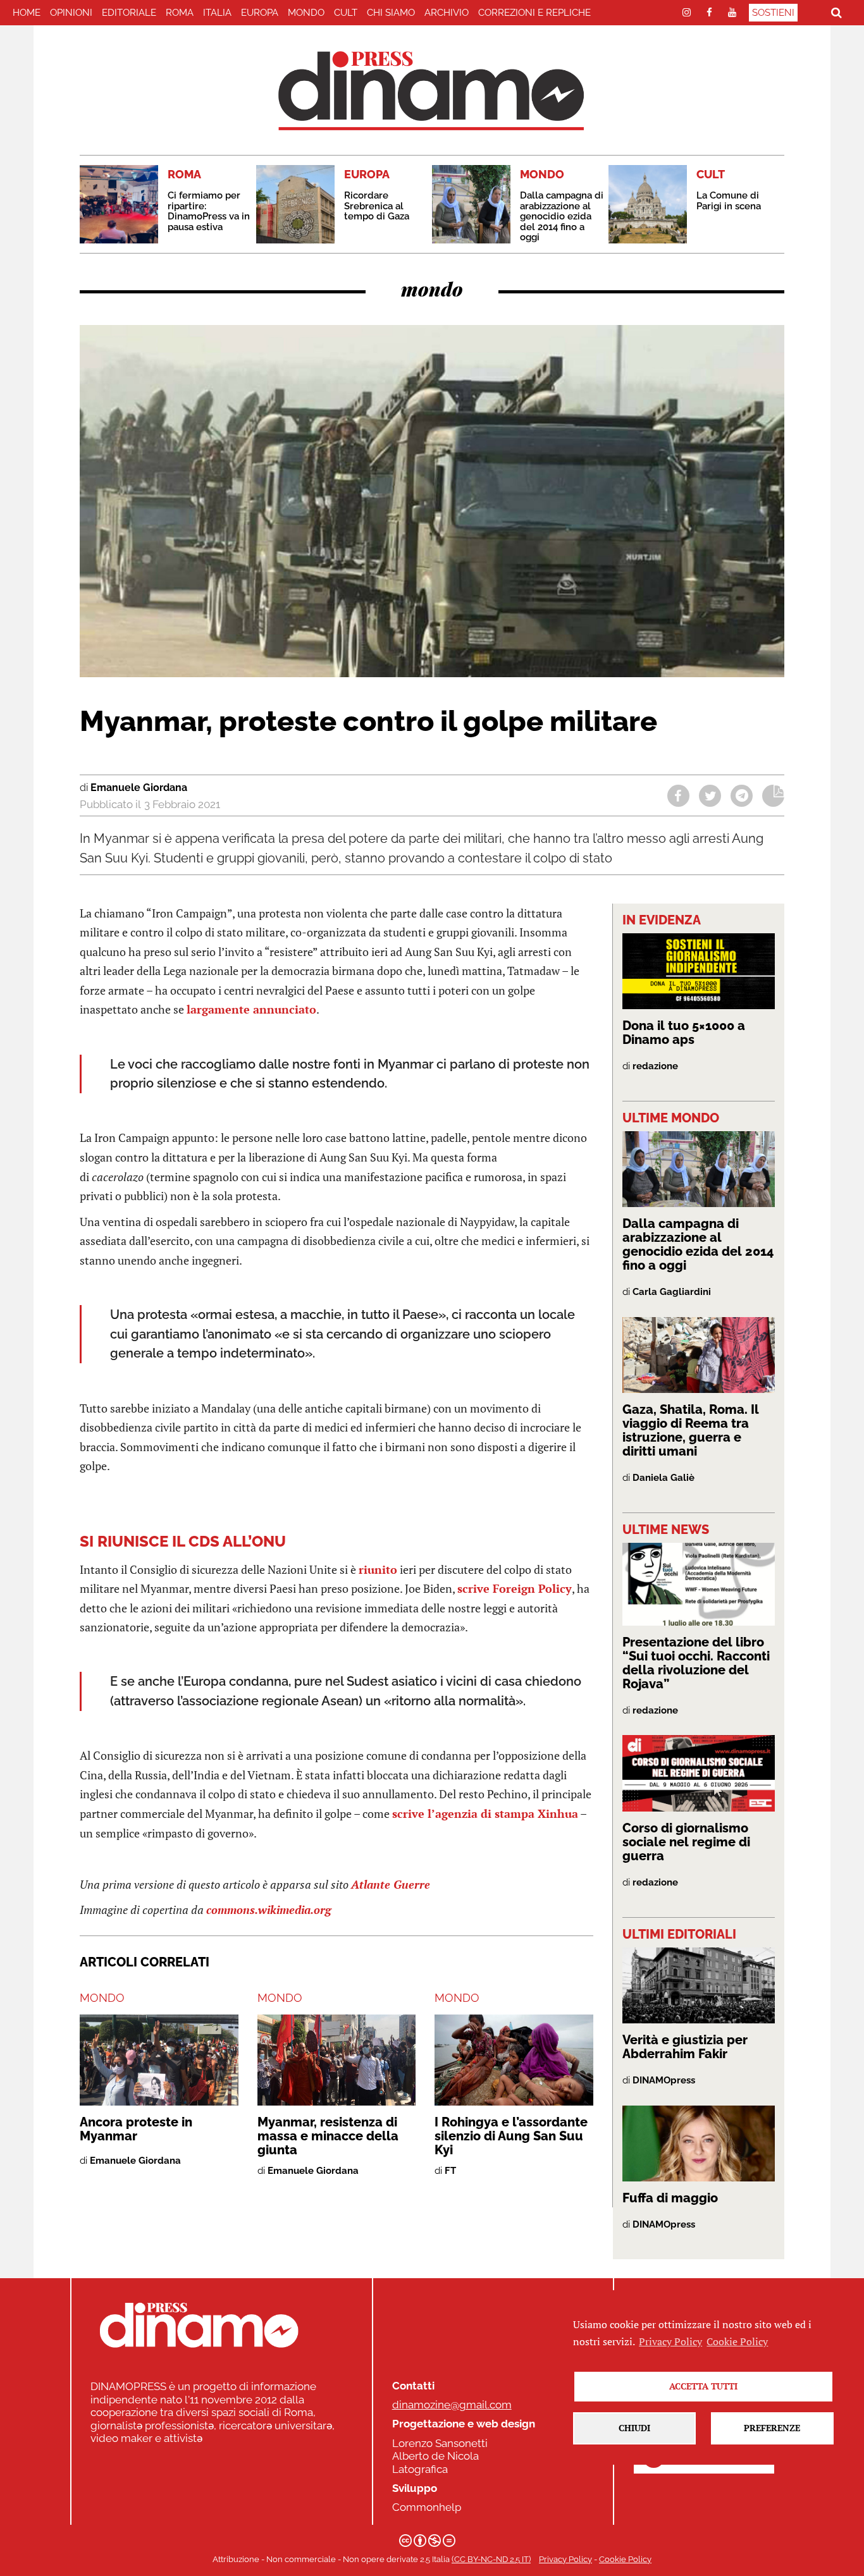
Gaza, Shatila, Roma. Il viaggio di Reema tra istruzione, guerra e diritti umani (691, 1430)
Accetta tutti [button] (703, 2386)
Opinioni (71, 13)
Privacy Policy (565, 2559)
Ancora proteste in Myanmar (136, 2129)
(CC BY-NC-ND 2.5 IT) (491, 2559)
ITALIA (217, 13)
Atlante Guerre (391, 1884)
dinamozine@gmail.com (452, 2405)
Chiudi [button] (634, 2428)
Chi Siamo (391, 13)
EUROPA (260, 13)
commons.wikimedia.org (268, 1910)
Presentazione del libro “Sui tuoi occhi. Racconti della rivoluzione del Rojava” (696, 1663)
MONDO (306, 13)
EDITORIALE (129, 13)
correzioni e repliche (534, 13)
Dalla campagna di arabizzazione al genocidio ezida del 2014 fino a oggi (562, 216)
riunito (378, 1569)
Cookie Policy (625, 2559)
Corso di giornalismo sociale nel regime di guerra (686, 1842)
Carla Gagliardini (672, 1292)
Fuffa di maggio (670, 2198)
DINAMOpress (664, 2080)
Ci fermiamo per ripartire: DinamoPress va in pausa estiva (209, 211)
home (27, 13)
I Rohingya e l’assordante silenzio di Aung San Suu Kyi (511, 2136)
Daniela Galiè (663, 1478)
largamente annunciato (251, 1009)
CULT (346, 13)
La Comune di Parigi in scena (729, 201)
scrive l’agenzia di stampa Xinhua (485, 1813)
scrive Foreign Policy (515, 1588)
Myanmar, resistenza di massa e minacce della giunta (328, 2136)
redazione (655, 1066)
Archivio (447, 13)
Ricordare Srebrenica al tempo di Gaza (377, 206)
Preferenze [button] (772, 2428)
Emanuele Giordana (139, 788)
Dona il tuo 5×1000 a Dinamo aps (684, 1033)
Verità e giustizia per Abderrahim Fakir (685, 2047)
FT (450, 2171)
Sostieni (773, 13)
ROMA (180, 13)
